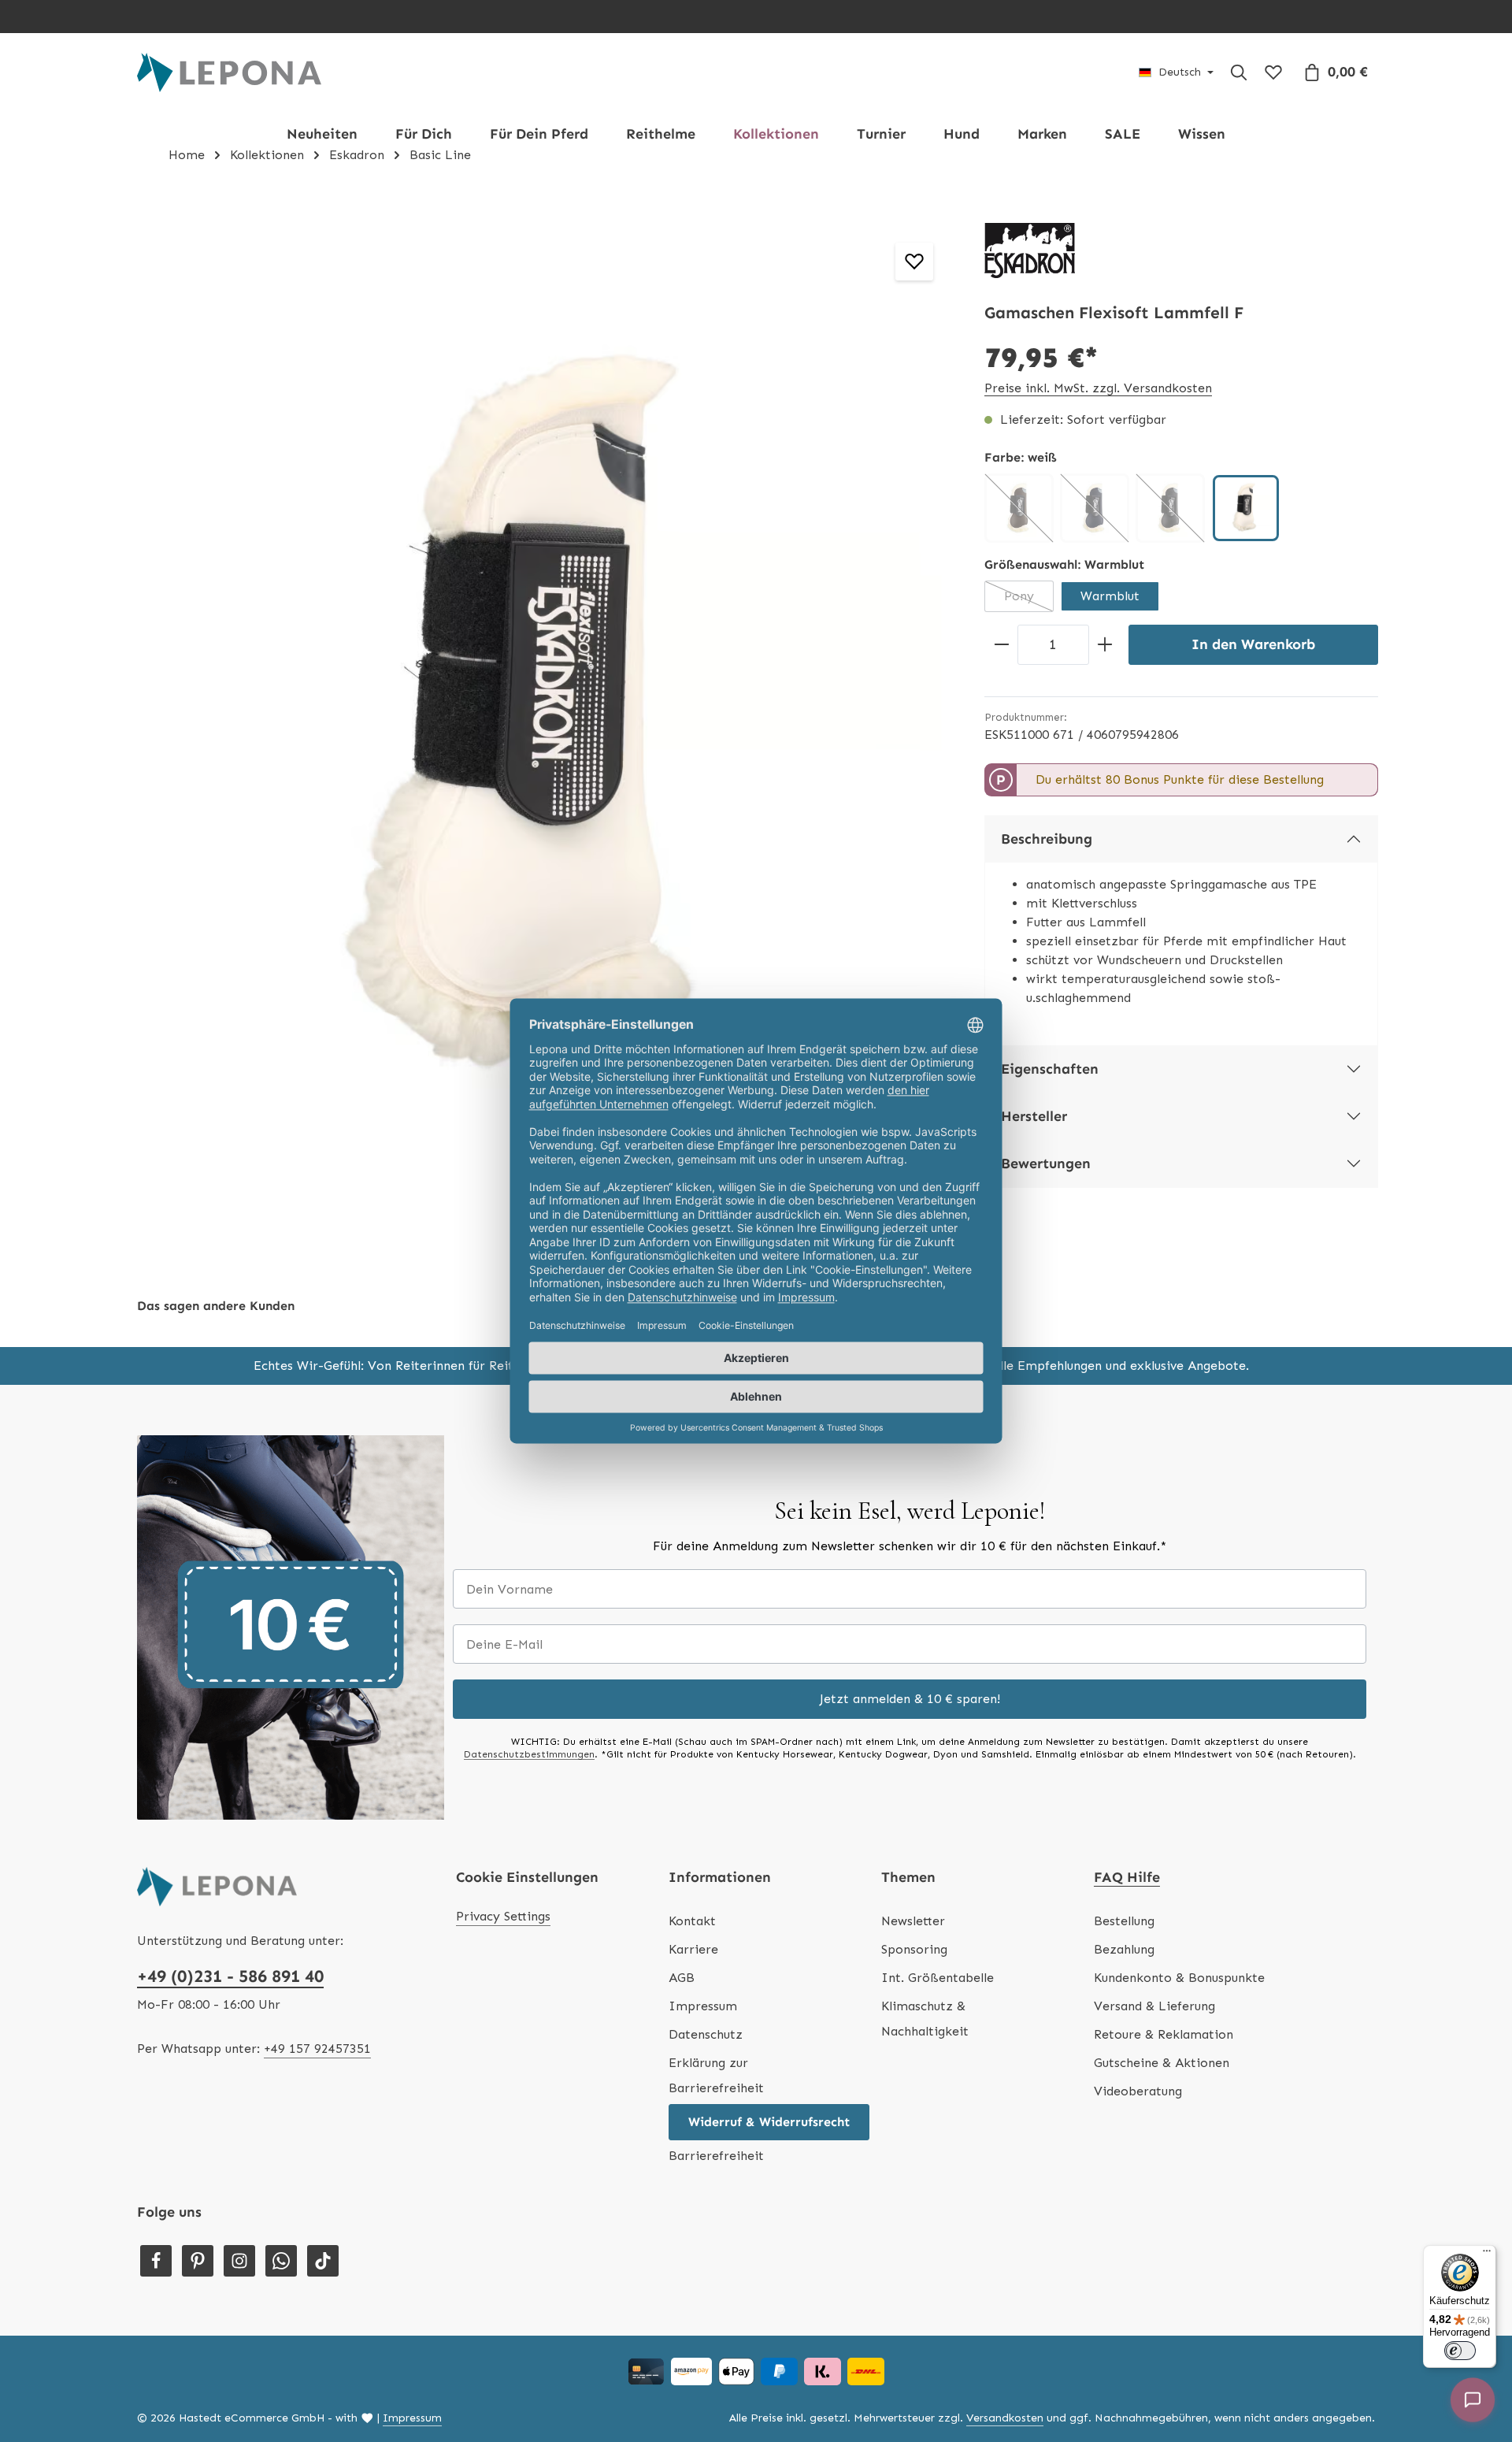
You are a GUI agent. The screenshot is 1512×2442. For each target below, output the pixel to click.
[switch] (1460, 2351)
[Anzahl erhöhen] (1105, 645)
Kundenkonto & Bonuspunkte (1179, 1978)
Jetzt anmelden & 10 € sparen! (910, 1699)
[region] (543, 723)
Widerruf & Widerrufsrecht (769, 2122)
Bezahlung (1124, 1949)
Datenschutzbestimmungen (529, 1754)
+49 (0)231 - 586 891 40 (230, 1976)
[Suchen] (1239, 72)
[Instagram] (239, 2261)
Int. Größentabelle (938, 1978)
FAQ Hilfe (1127, 1877)
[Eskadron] (1030, 251)
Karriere (693, 1949)
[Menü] (1487, 2255)
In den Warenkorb (1253, 644)
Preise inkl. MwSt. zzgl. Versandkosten (1098, 388)
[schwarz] (1170, 508)
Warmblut (1110, 596)
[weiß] (1246, 508)
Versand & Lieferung (1154, 2006)
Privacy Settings (503, 1916)
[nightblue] (1095, 508)
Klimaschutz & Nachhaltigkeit (925, 2019)
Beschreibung (1047, 839)
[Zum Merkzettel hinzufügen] (914, 262)
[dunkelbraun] (1019, 508)
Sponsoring (914, 1949)
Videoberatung (1138, 2091)
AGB (682, 1978)
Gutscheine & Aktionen (1162, 2063)
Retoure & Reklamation (1164, 2034)
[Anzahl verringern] (1001, 645)
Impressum (703, 2006)
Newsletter (913, 1921)
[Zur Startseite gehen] (229, 72)
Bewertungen (1046, 1163)
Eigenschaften (1050, 1069)
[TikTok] (323, 2261)
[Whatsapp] (281, 2261)
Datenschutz (706, 2034)
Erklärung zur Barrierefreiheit (716, 2075)
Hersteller (1034, 1116)
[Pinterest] (198, 2261)
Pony (1029, 600)
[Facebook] (156, 2261)
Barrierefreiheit (716, 2156)
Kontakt (692, 1921)
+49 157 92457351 (317, 2049)
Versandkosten (1005, 2418)
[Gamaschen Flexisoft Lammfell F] (543, 723)
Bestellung (1124, 1921)
